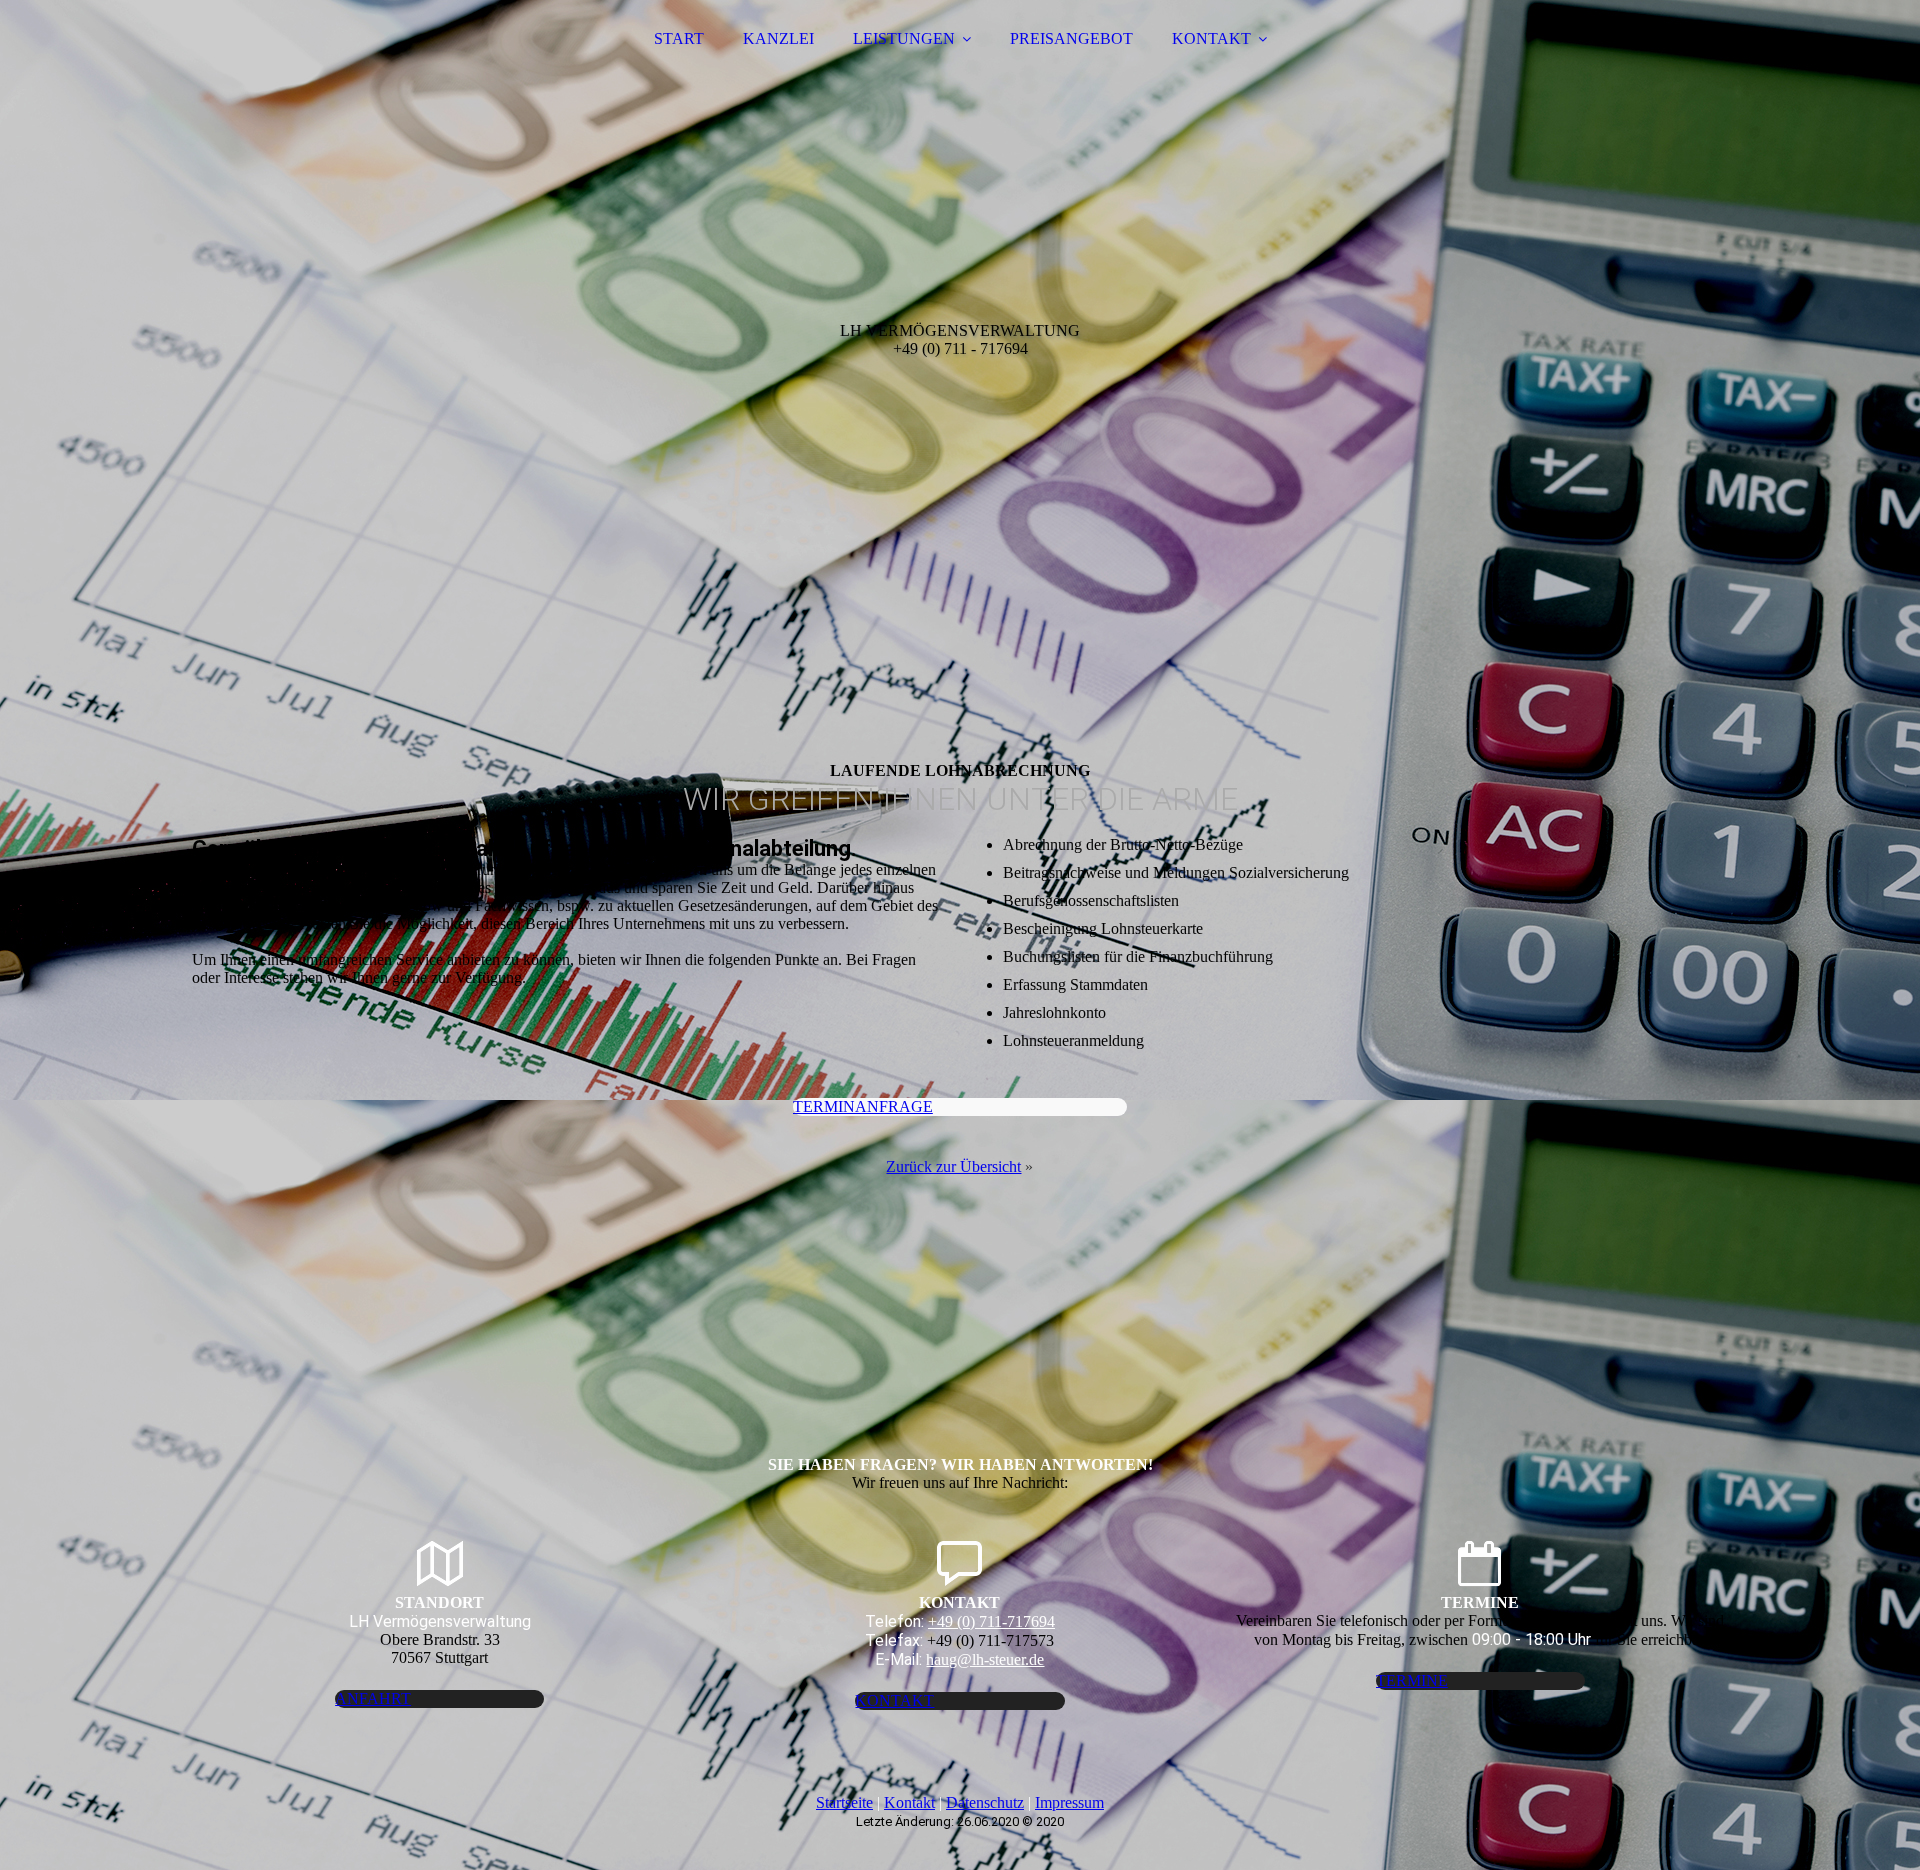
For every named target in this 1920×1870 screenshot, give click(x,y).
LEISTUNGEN (904, 38)
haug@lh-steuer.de (985, 1659)
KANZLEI (778, 38)
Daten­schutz (985, 1802)
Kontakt (909, 1802)
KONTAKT (1211, 38)
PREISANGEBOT (1071, 38)
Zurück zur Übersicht (953, 1166)
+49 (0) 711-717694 (991, 1621)
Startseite (844, 1802)
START (679, 38)
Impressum (1069, 1802)
